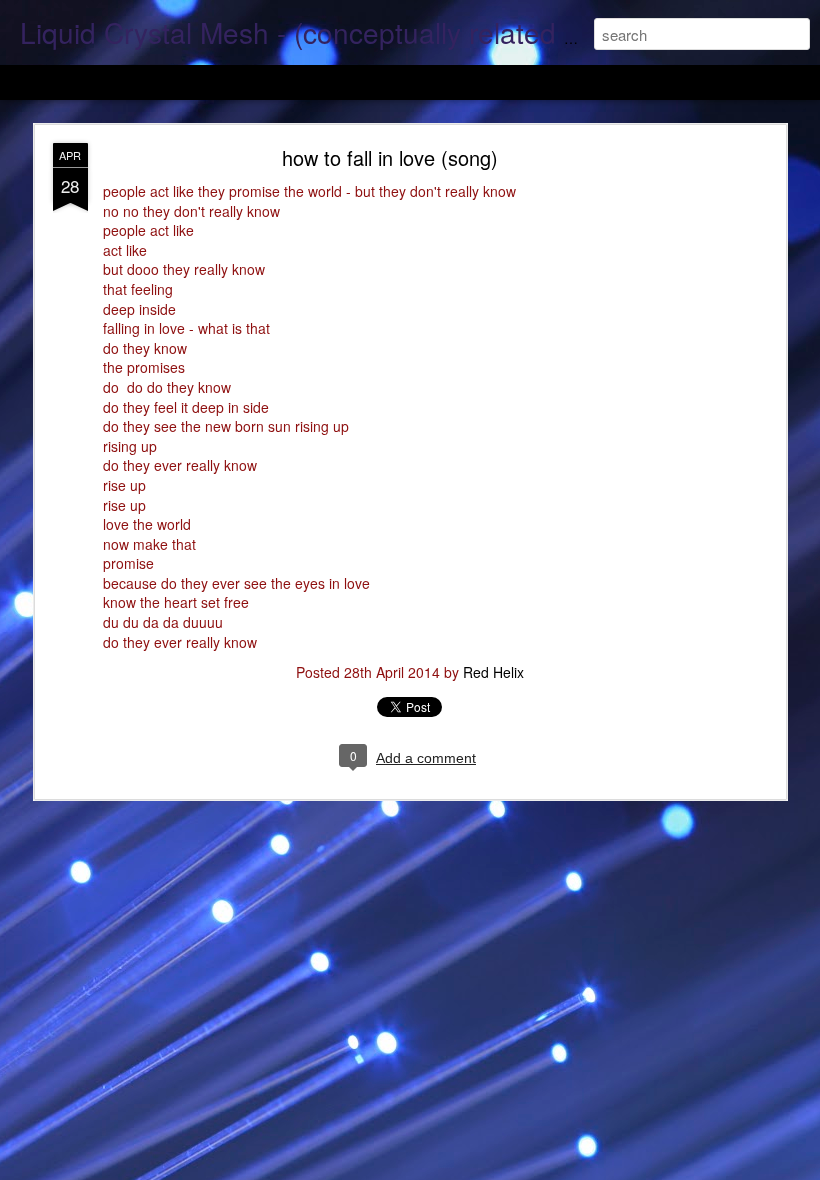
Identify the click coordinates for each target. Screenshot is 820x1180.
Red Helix (493, 672)
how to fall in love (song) (390, 157)
